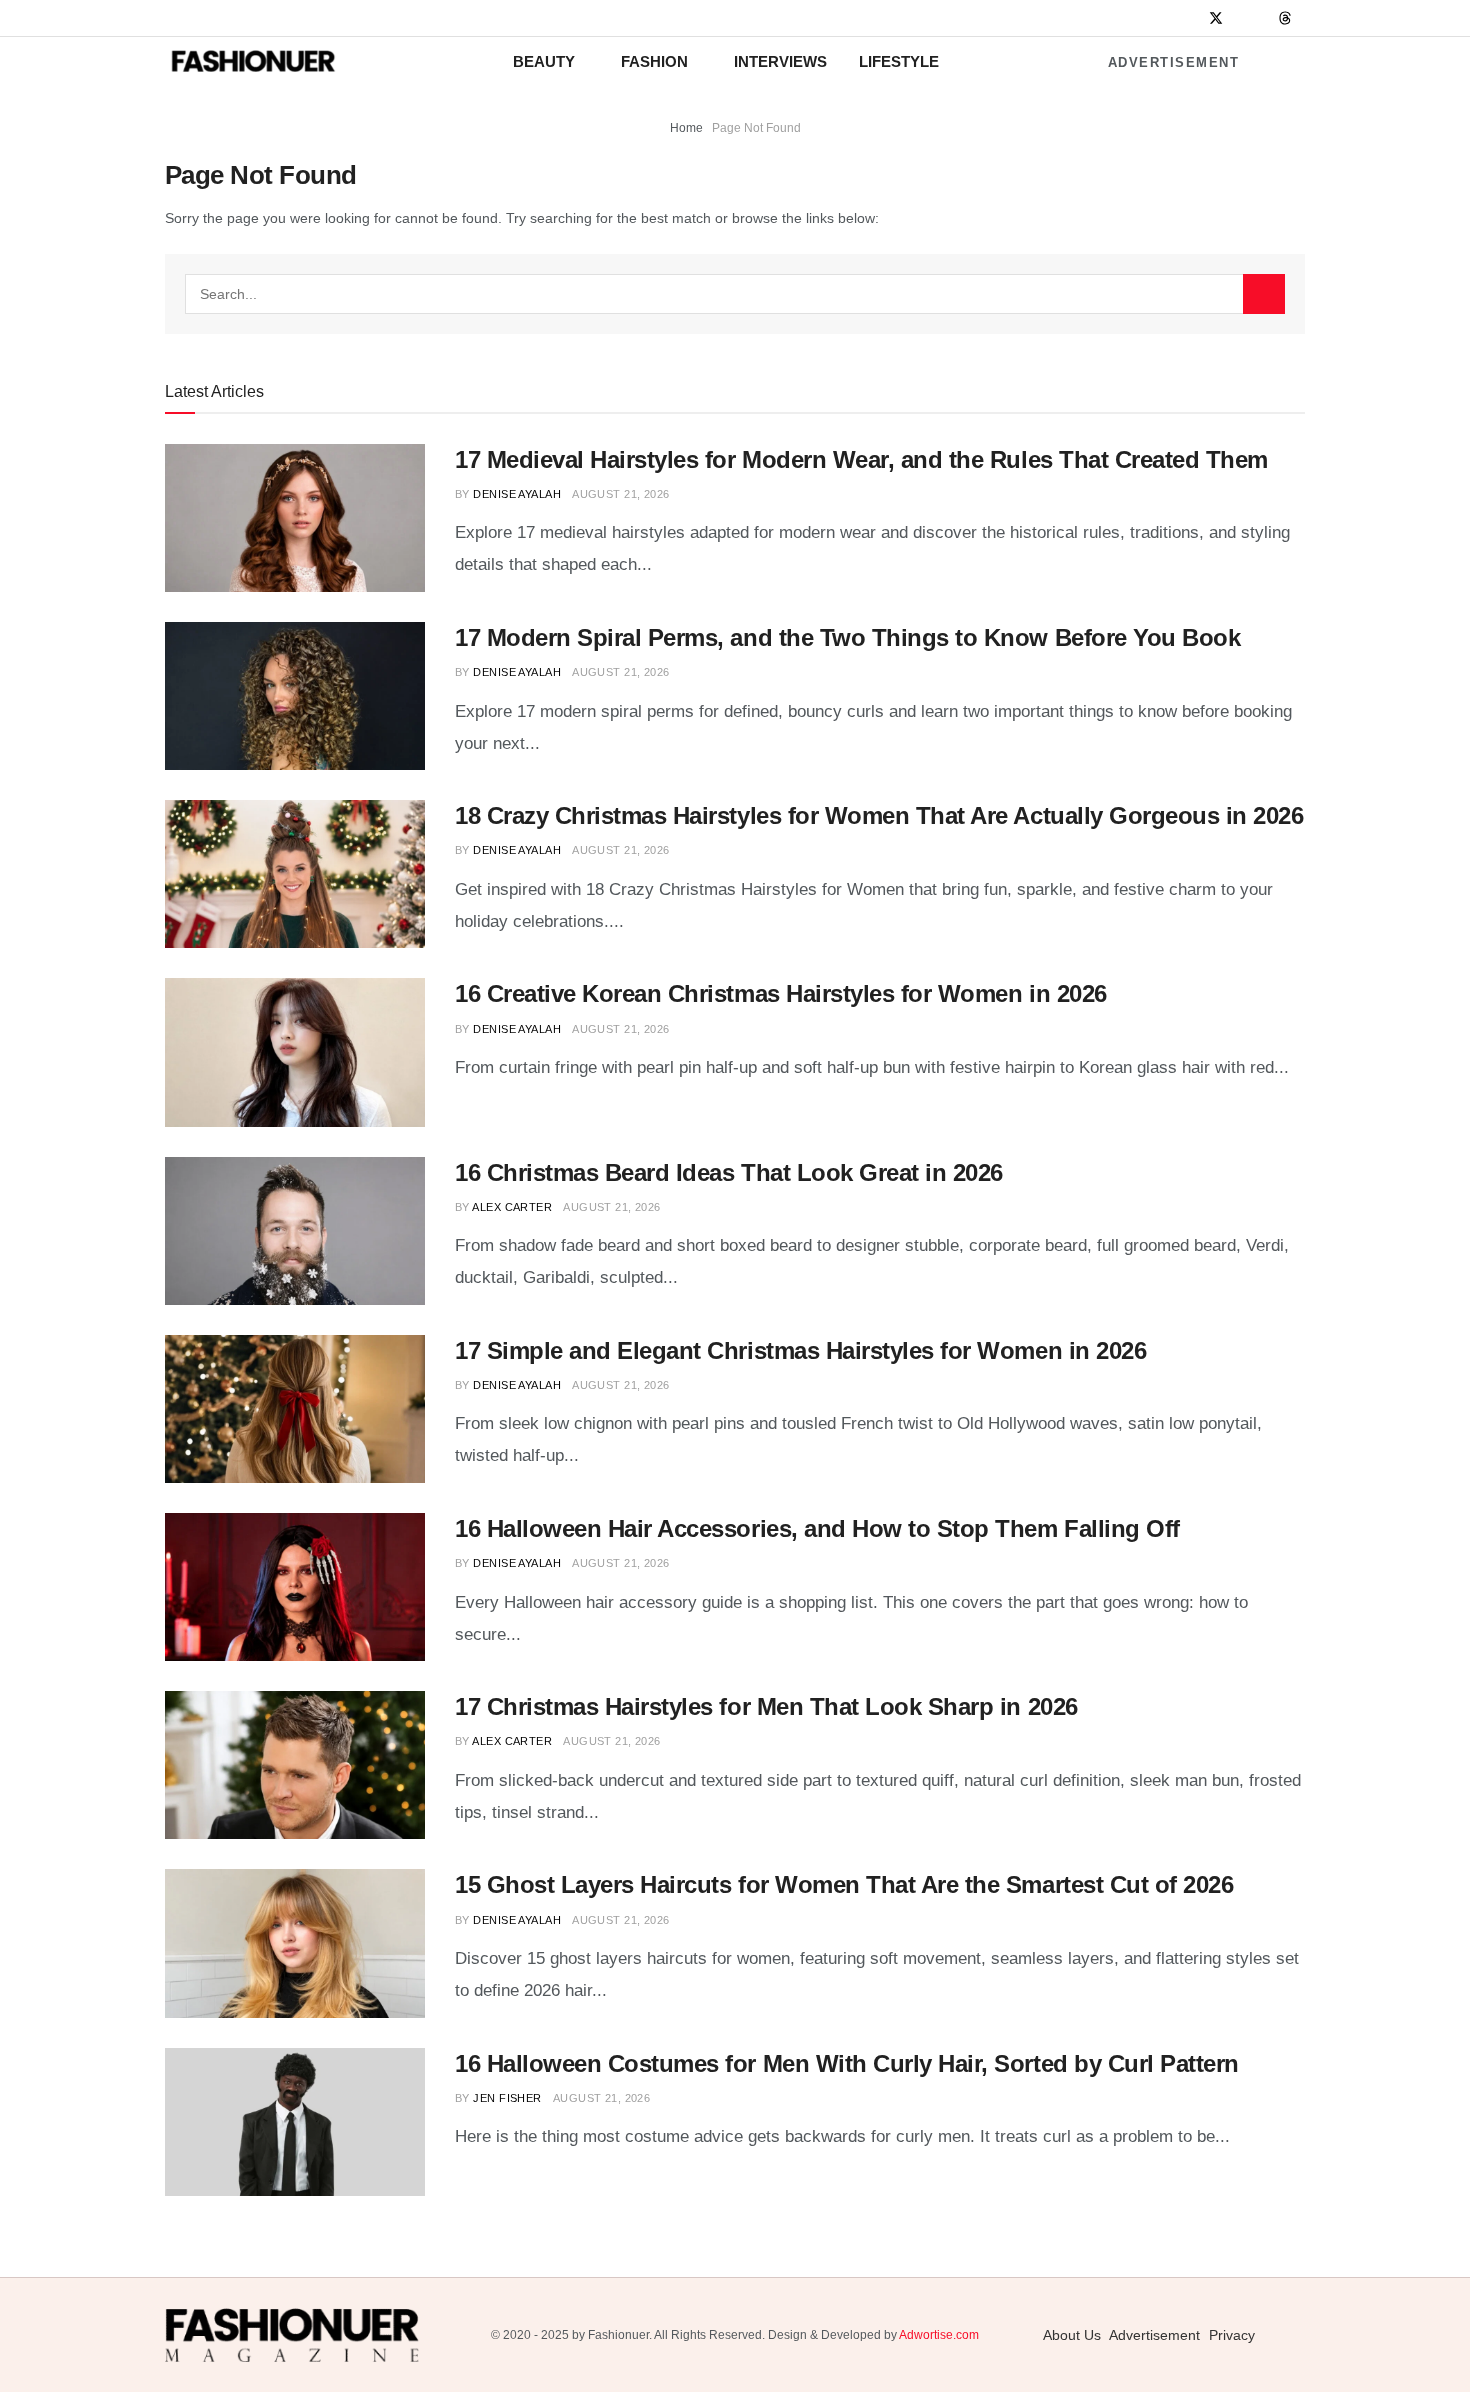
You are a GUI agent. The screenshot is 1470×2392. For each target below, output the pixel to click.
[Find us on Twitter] (1216, 18)
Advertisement (1174, 62)
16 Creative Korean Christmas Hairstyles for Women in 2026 (781, 993)
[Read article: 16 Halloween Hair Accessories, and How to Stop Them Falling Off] (295, 1587)
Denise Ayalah (517, 494)
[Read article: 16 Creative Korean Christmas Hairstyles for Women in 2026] (295, 1052)
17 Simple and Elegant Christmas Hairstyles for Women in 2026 (800, 1350)
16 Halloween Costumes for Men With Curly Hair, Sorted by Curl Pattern (847, 2063)
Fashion (654, 61)
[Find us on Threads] (1285, 19)
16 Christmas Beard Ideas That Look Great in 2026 (729, 1172)
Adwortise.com (939, 2335)
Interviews (780, 61)
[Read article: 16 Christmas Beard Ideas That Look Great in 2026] (295, 1231)
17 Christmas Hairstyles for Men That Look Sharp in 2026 (766, 1706)
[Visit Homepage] (253, 62)
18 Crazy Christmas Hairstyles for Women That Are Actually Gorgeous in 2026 (879, 815)
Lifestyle (899, 61)
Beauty (544, 61)
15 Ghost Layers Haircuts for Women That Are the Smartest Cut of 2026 (844, 1884)
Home (686, 128)
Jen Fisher (507, 2098)
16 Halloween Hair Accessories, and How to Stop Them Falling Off (817, 1528)
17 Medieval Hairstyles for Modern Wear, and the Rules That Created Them (861, 459)
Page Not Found (756, 128)
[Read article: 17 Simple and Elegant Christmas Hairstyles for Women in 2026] (295, 1409)
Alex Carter (512, 1207)
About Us (1072, 2335)
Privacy (1232, 2335)
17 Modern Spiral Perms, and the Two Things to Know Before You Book (847, 637)
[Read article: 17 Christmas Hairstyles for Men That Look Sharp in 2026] (295, 1765)
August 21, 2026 (621, 494)
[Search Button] (1264, 294)
